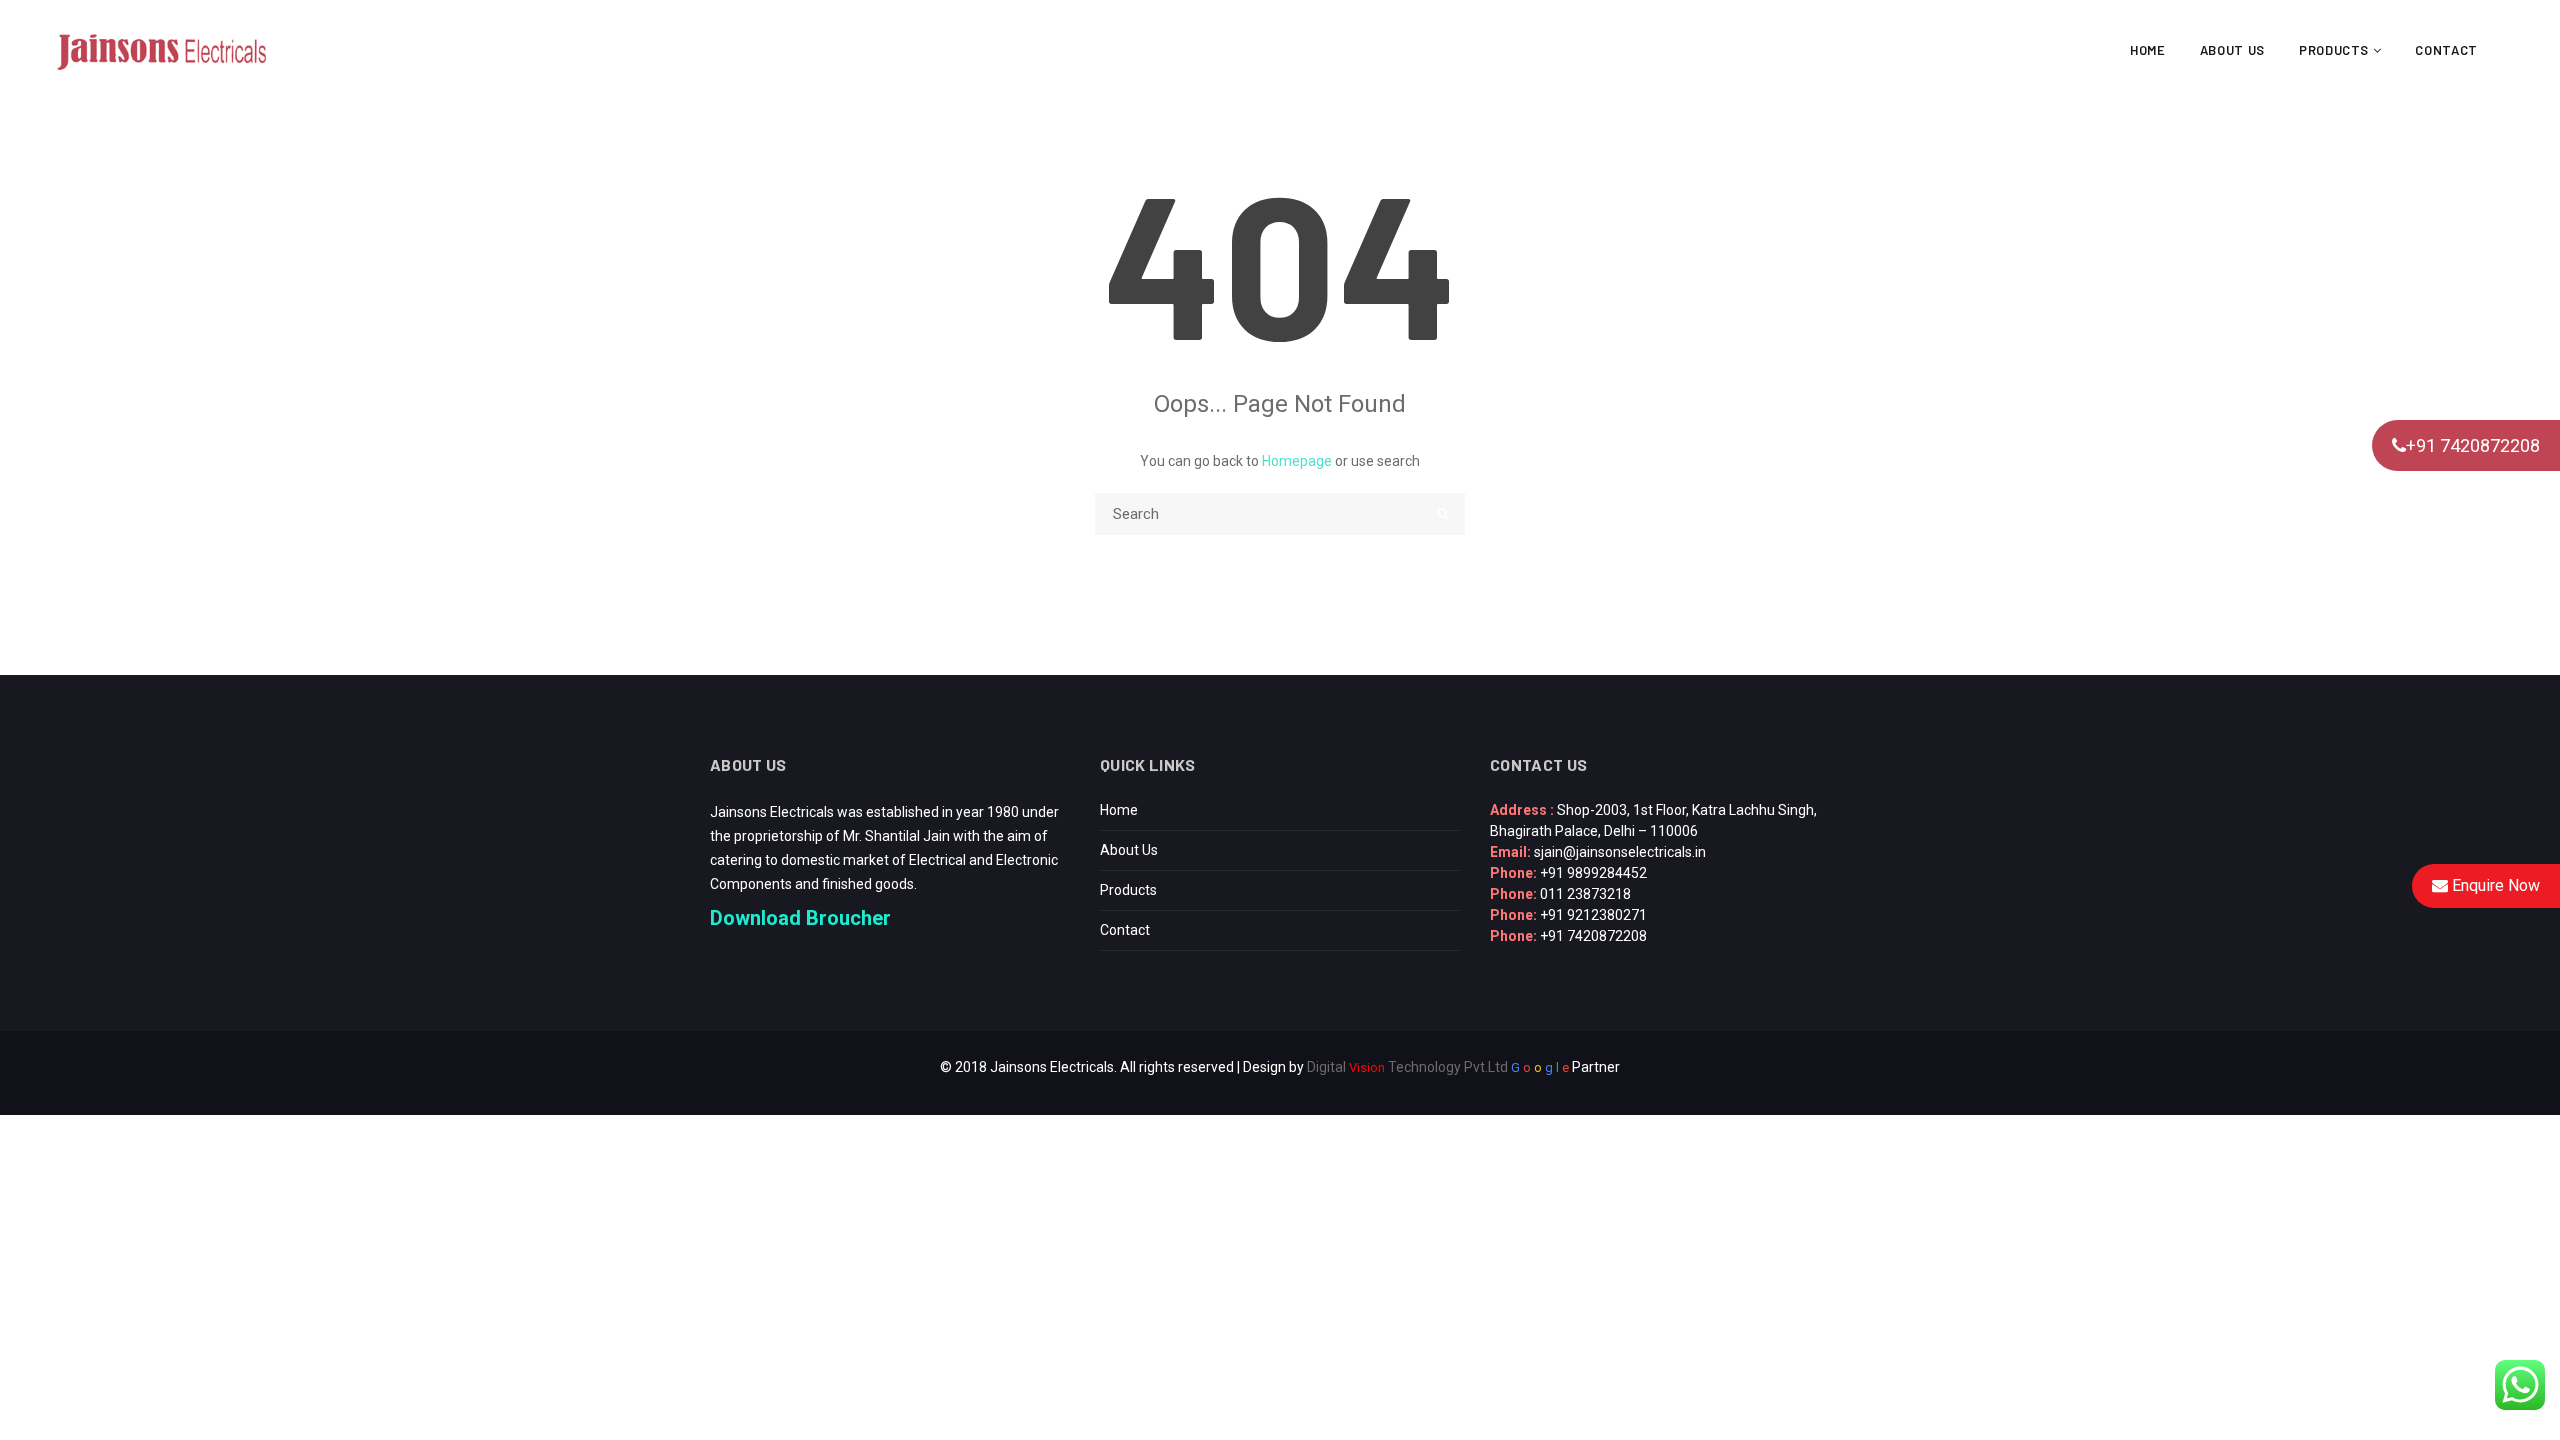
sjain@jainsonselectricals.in (1620, 852)
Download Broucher (800, 918)
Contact (2446, 50)
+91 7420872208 (2473, 445)
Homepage (1297, 461)
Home (2148, 50)
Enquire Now (2494, 885)
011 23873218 (1585, 894)
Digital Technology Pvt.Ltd (1407, 1067)
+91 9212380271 (1593, 915)
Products (2336, 50)
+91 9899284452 (1593, 873)
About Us (2232, 50)
